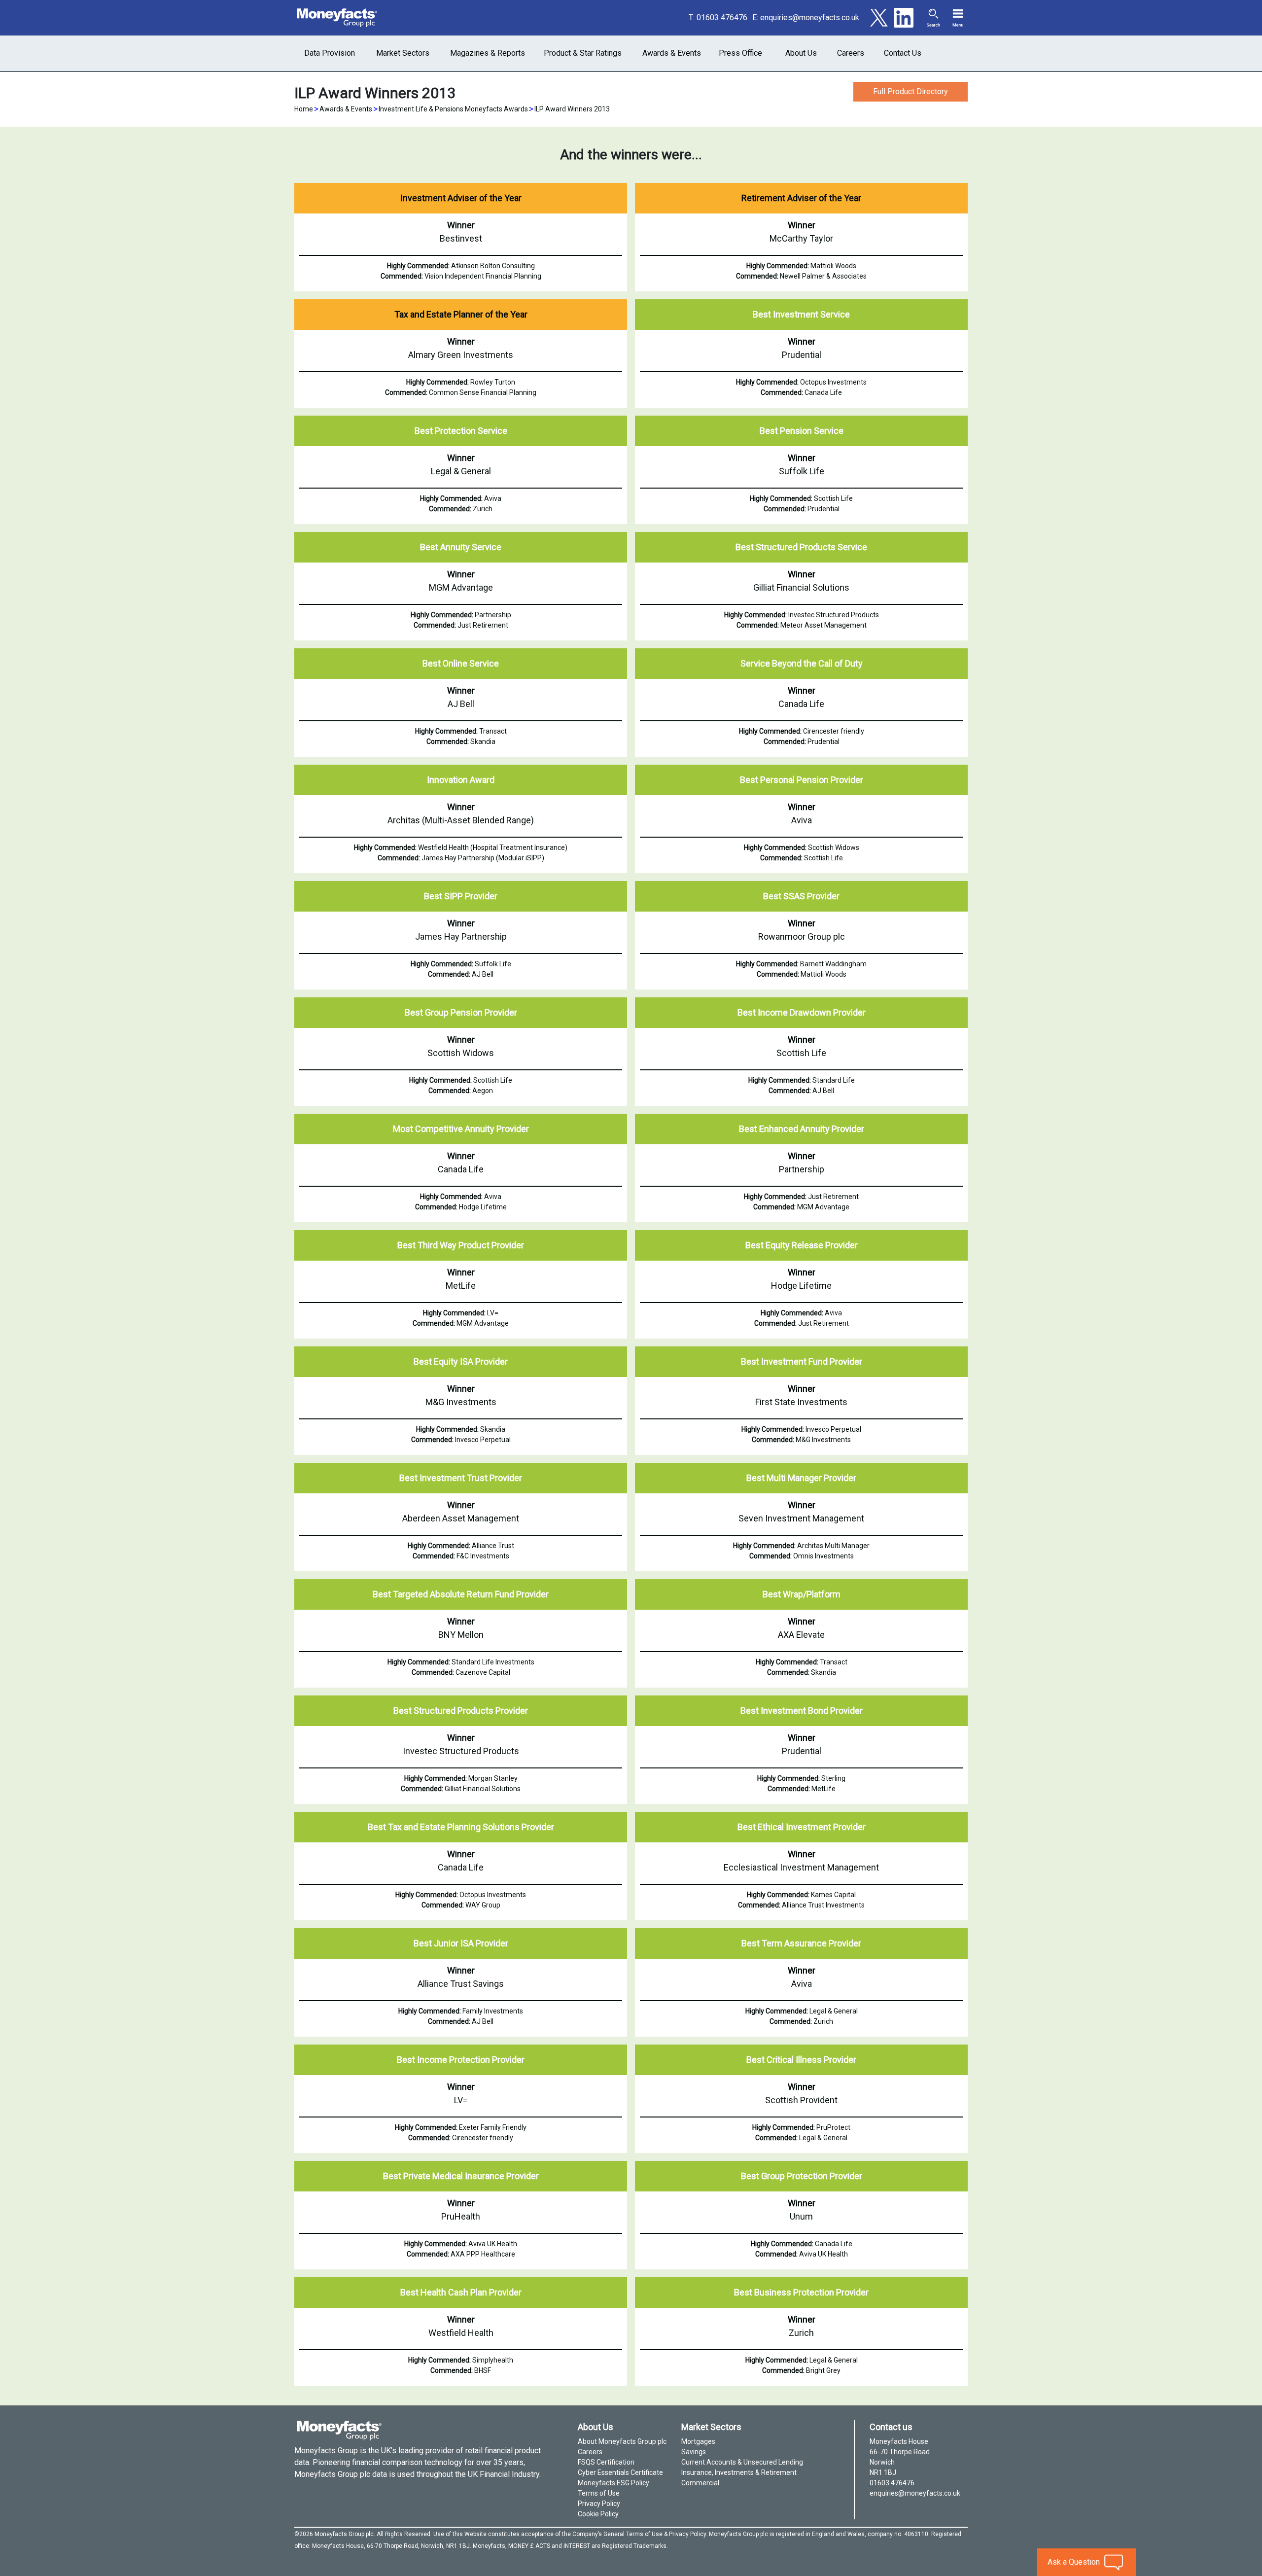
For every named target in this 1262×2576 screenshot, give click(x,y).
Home (304, 109)
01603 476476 (722, 18)
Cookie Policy (598, 2514)
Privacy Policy (599, 2504)
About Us (801, 53)
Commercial (700, 2483)
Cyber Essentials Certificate (620, 2472)
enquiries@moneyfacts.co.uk (810, 18)
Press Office (740, 53)
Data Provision (330, 53)
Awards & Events (672, 53)
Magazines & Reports (488, 53)
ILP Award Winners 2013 (572, 109)
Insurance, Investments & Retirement (739, 2472)
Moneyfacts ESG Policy (613, 2483)
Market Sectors (403, 53)
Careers (851, 53)
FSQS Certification (606, 2462)
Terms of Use (599, 2493)
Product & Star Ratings (583, 53)
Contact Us (903, 53)
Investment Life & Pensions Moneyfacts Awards (453, 109)
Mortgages (698, 2441)
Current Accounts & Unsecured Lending (742, 2462)
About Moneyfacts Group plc (622, 2441)
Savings (694, 2452)
